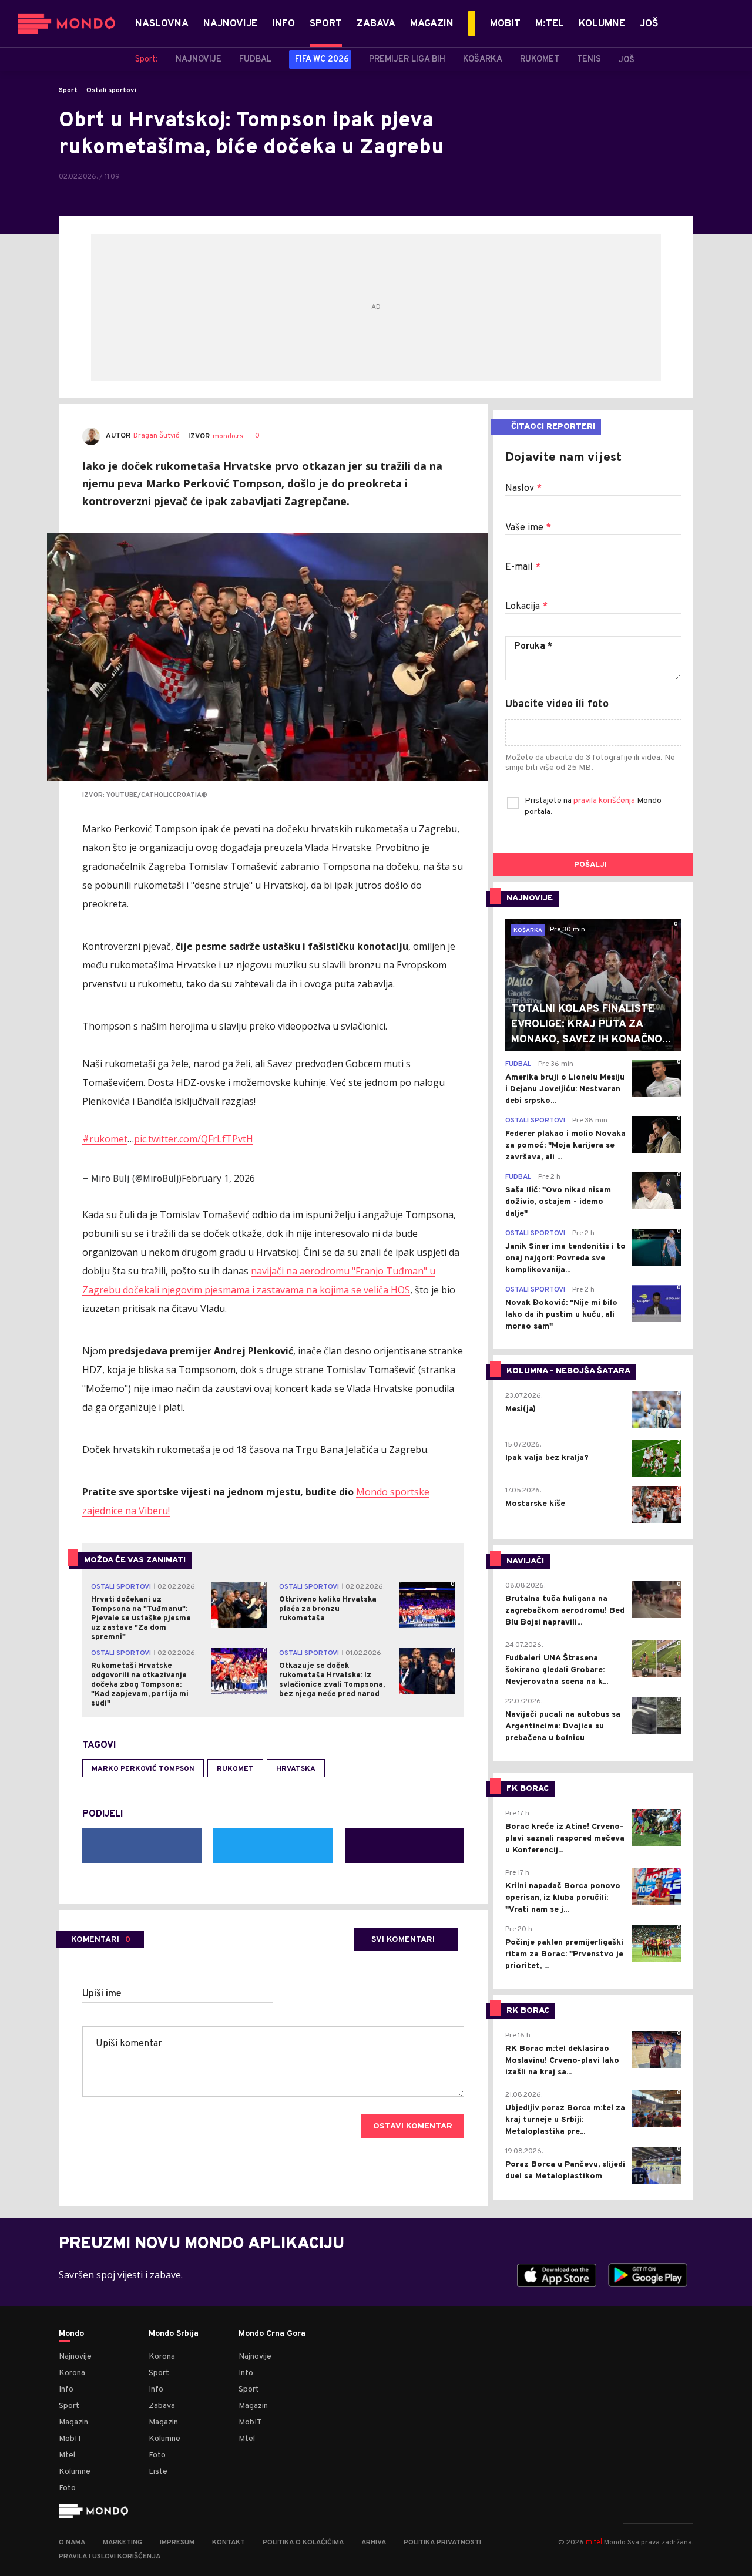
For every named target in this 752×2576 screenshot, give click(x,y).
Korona (72, 2373)
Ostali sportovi (111, 90)
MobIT (70, 2439)
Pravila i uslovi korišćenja (110, 2557)
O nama (72, 2543)
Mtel (67, 2455)
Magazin (73, 2422)
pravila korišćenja (605, 801)
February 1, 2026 (218, 1178)
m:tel (594, 2542)
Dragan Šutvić (156, 436)
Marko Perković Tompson (143, 1769)
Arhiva (374, 2543)
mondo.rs (228, 436)
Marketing (122, 2543)
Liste (158, 2472)
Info (66, 2390)
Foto (67, 2488)
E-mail (523, 567)
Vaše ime (528, 528)
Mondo (71, 2334)
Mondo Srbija (174, 2334)
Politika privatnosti (442, 2543)
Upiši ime (102, 1994)
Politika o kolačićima (303, 2543)
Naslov (523, 489)
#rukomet (105, 1139)
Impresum (177, 2543)
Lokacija (526, 607)
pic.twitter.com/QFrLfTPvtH (194, 1139)
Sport (68, 90)
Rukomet (235, 1769)
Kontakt (229, 2543)
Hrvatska (296, 1769)
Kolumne (75, 2472)
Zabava (162, 2406)
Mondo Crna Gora (272, 2334)
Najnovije (75, 2357)
